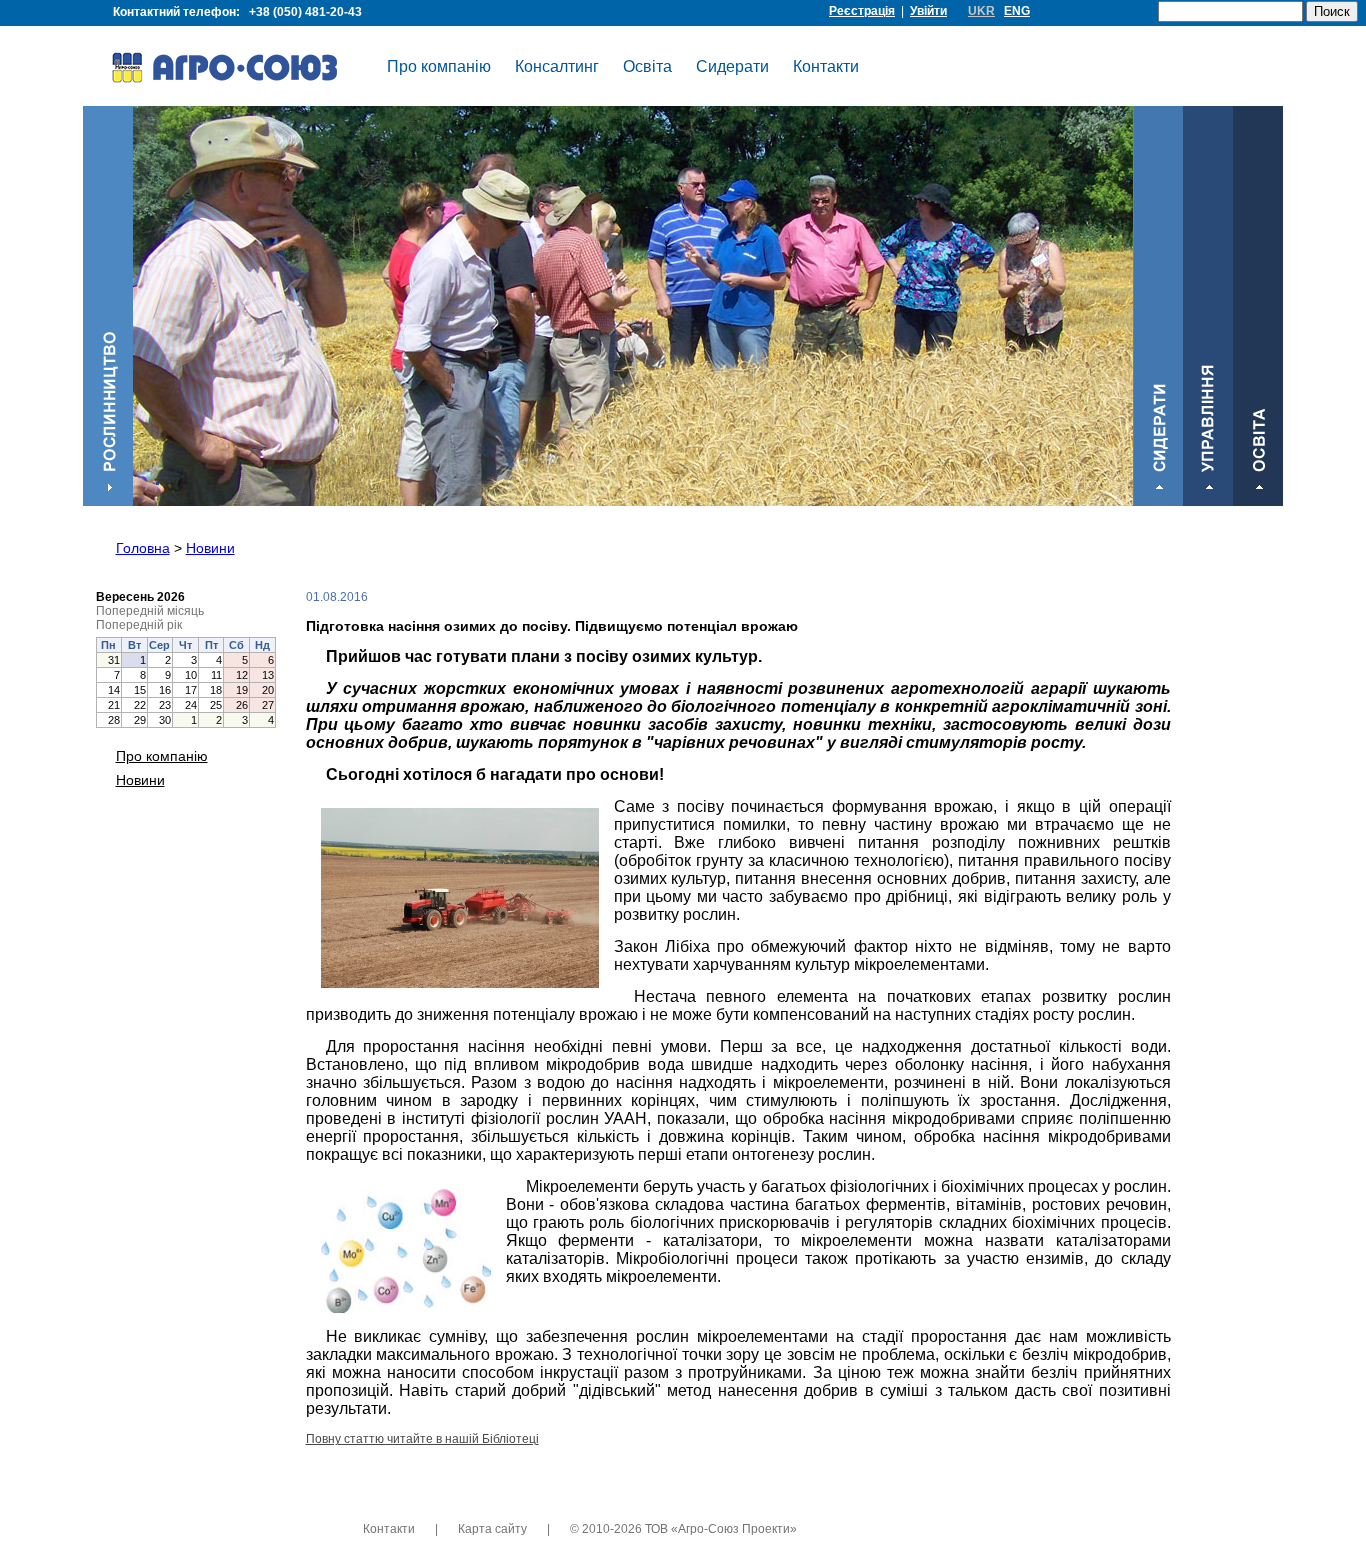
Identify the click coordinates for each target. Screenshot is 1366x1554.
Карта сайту (492, 1529)
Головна (143, 548)
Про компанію (439, 66)
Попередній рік (139, 625)
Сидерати (732, 66)
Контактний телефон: (237, 12)
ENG (1017, 11)
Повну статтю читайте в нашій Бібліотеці (422, 1439)
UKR (981, 11)
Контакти (826, 66)
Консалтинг (557, 66)
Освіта (647, 66)
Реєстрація (862, 11)
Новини (210, 548)
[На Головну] (238, 71)
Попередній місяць (150, 611)
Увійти (928, 11)
